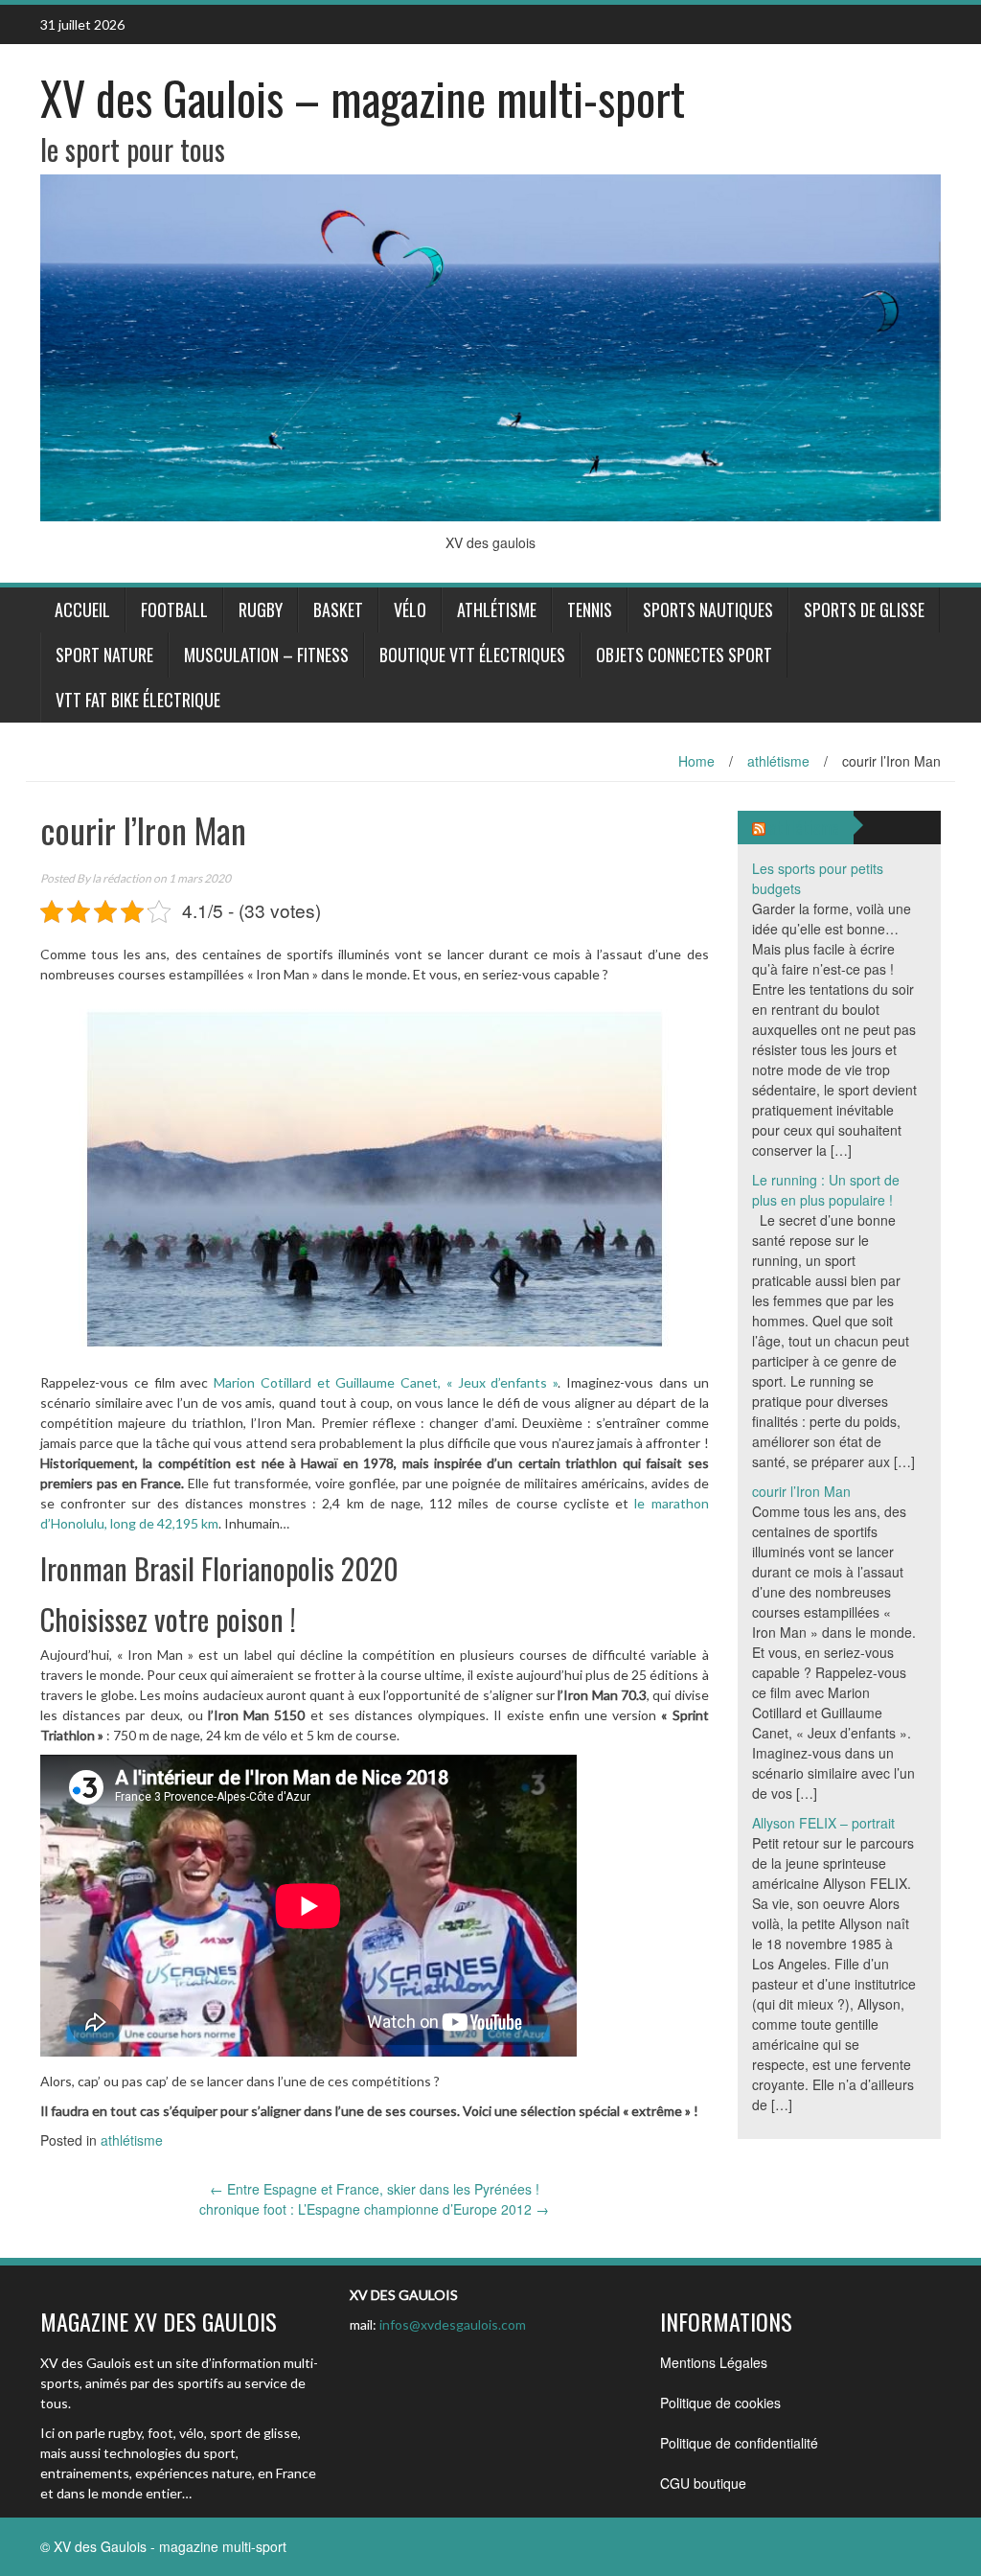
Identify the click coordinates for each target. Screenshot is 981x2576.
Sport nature (104, 655)
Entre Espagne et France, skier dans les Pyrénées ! (375, 2189)
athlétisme (497, 609)
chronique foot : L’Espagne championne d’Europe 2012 (374, 2209)
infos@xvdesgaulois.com (453, 2324)
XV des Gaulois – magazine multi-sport (363, 97)
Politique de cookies (720, 2403)
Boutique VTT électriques (472, 655)
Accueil (82, 609)
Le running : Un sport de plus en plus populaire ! (826, 1190)
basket (338, 609)
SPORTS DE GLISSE (864, 609)
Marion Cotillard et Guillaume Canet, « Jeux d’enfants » (386, 1382)
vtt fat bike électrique (138, 700)
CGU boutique (703, 2483)
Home (696, 761)
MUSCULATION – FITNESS (266, 655)
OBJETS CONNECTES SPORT (684, 655)
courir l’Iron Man (801, 1491)
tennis (590, 609)
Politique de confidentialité (739, 2443)
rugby (261, 609)
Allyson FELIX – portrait (823, 1823)
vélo (410, 609)
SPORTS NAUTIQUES (708, 609)
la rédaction (122, 878)
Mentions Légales (714, 2362)
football (174, 609)
